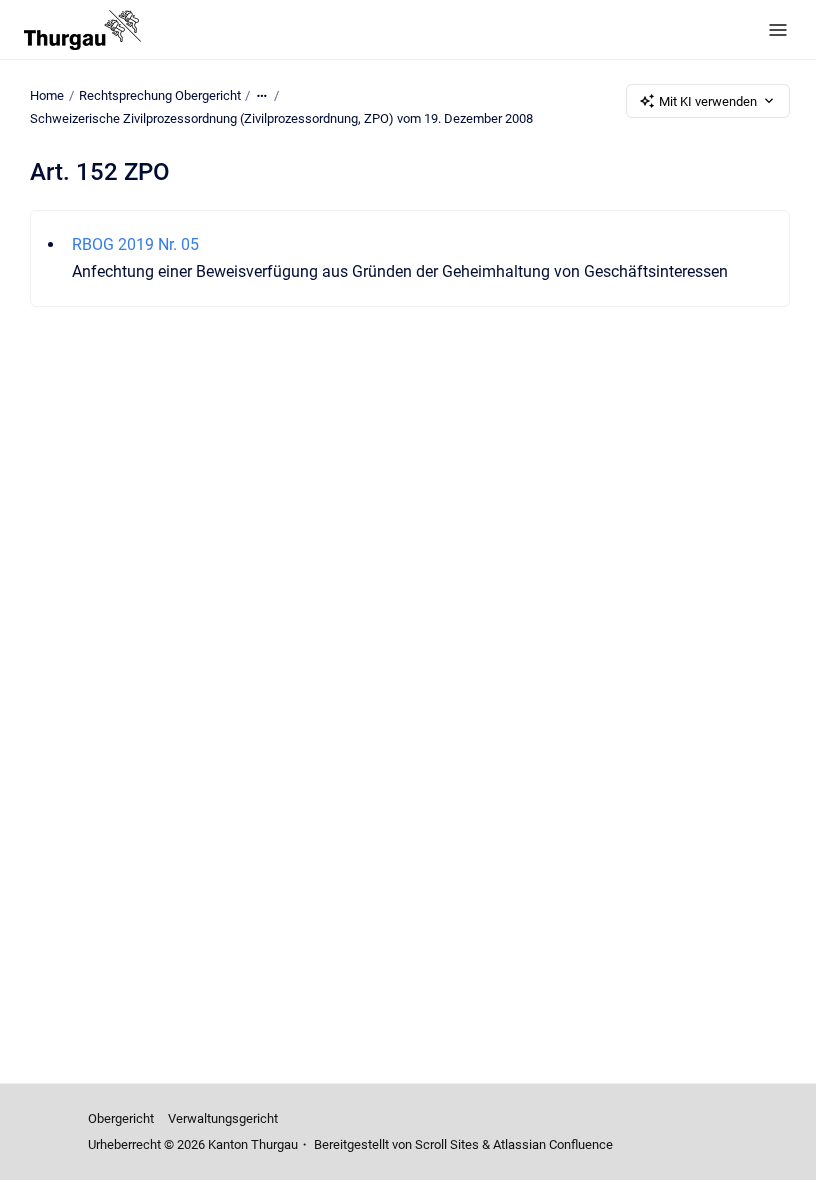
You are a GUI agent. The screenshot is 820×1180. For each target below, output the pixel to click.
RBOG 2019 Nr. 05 (135, 244)
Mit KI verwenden (708, 101)
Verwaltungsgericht (223, 1118)
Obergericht (121, 1118)
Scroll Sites (447, 1144)
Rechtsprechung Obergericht (160, 95)
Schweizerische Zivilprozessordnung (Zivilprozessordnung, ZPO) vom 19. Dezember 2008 (281, 118)
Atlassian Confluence (553, 1144)
